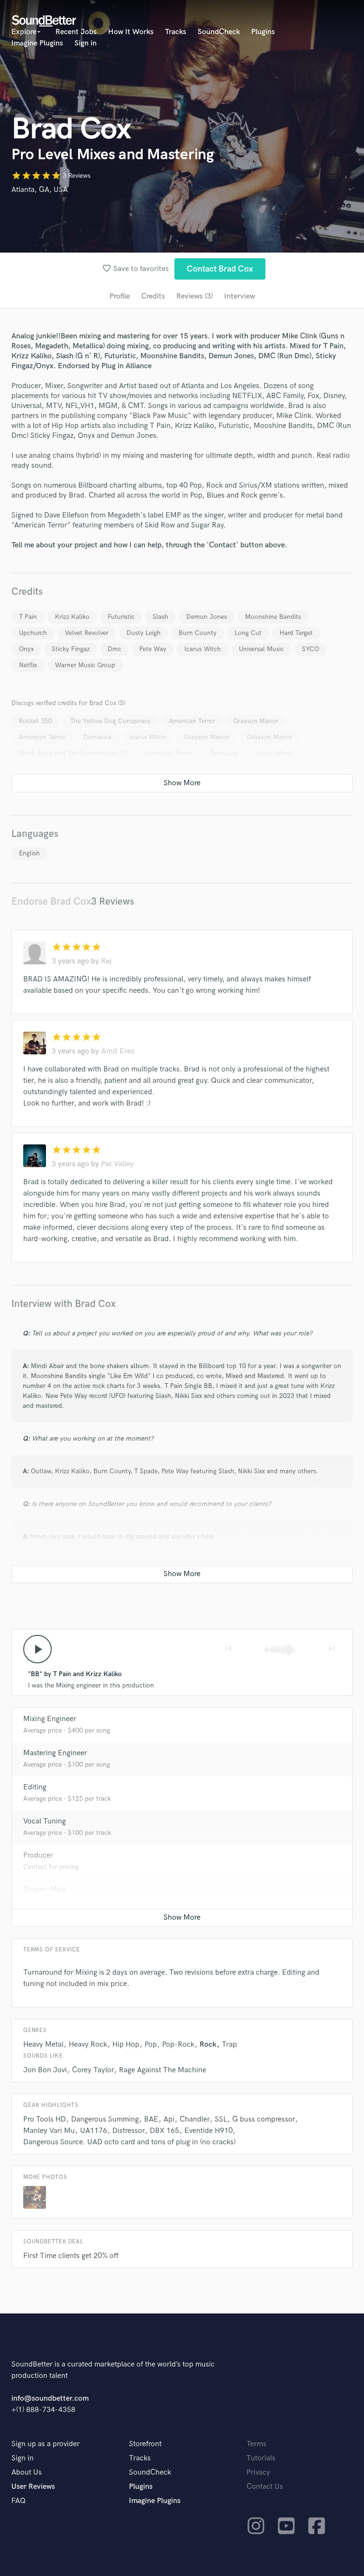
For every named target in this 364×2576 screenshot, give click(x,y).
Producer (38, 1855)
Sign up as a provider (45, 2444)
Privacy (258, 2472)
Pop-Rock (178, 2045)
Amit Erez (118, 1051)
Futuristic (121, 617)
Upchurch (33, 633)
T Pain (28, 617)
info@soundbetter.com (50, 2399)
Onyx (26, 649)
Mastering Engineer (55, 1753)
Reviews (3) (195, 296)
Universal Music (261, 649)
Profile (120, 296)
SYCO (310, 649)
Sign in (86, 43)
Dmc (114, 649)
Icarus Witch (203, 649)
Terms (256, 2444)
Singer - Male (45, 1890)
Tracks (176, 32)
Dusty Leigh (144, 633)
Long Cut (248, 633)
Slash (160, 617)
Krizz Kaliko (72, 617)
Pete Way (153, 649)
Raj (106, 961)
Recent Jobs (76, 32)
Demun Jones (207, 617)
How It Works (131, 32)
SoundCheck (219, 32)
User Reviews (33, 2487)
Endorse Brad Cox (51, 902)
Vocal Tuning (45, 1821)
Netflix (28, 665)
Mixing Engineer (50, 1719)
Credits (153, 296)
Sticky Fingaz (71, 649)
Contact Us (265, 2487)
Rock (208, 2045)
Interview (240, 296)
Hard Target (296, 633)
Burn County (198, 633)
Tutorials (261, 2458)
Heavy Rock (88, 2045)
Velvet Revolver (87, 633)
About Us (27, 2472)
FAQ (18, 2501)
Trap (229, 2045)
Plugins (263, 32)
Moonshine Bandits (273, 617)
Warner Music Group (85, 665)
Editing (35, 1787)
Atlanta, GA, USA (40, 190)
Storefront (145, 2444)
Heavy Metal (43, 2045)
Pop (151, 2045)
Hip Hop (126, 2045)
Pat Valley (117, 1164)
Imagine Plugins (37, 43)
